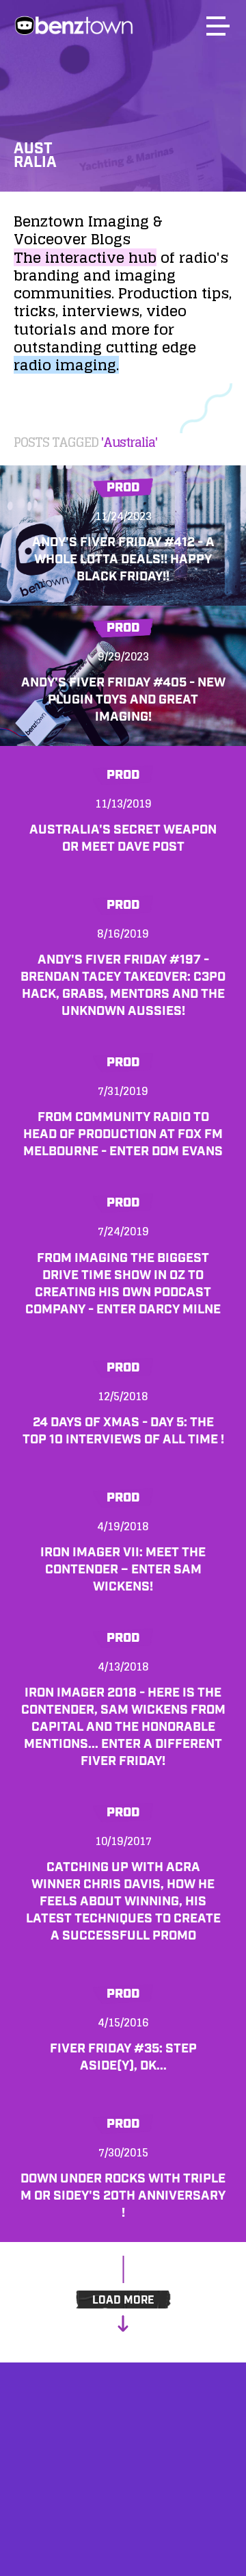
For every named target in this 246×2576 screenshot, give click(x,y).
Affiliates (123, 2470)
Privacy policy (123, 2540)
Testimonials (123, 2505)
